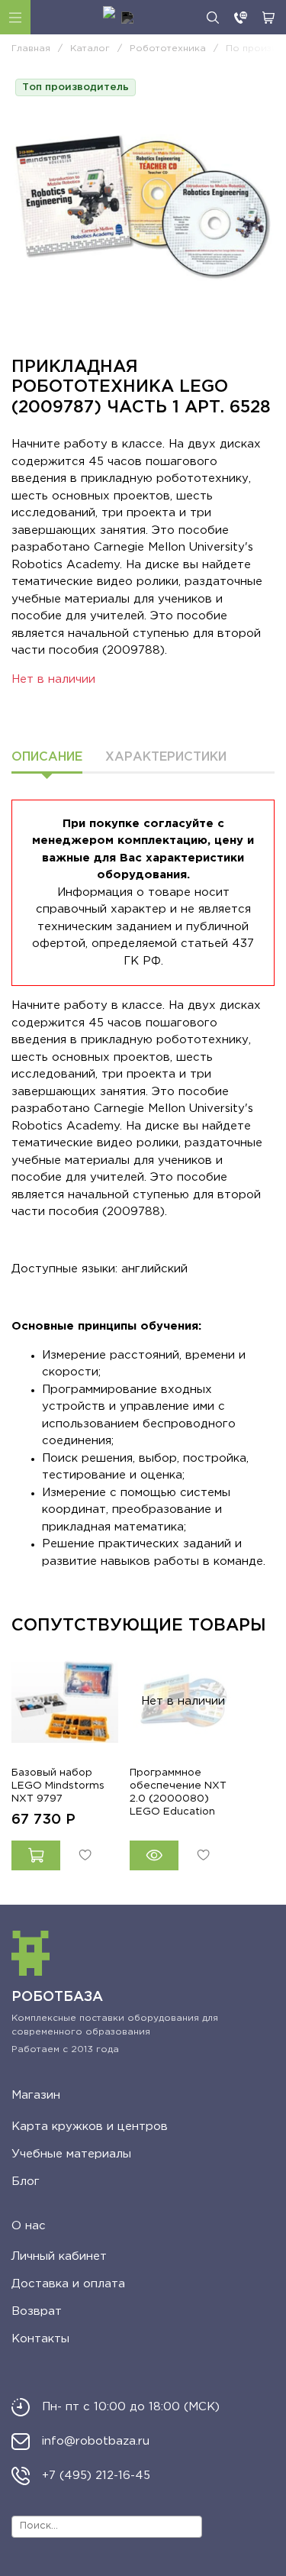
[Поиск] (213, 18)
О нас (29, 2226)
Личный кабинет (59, 2256)
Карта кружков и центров (90, 2127)
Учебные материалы (71, 2154)
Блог (26, 2182)
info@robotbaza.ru (96, 2441)
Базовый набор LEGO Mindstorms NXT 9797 (58, 1786)
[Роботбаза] (118, 18)
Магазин (36, 2095)
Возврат (37, 2311)
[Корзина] (268, 18)
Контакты (40, 2339)
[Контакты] (241, 18)
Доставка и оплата (68, 2284)
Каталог (15, 17)
